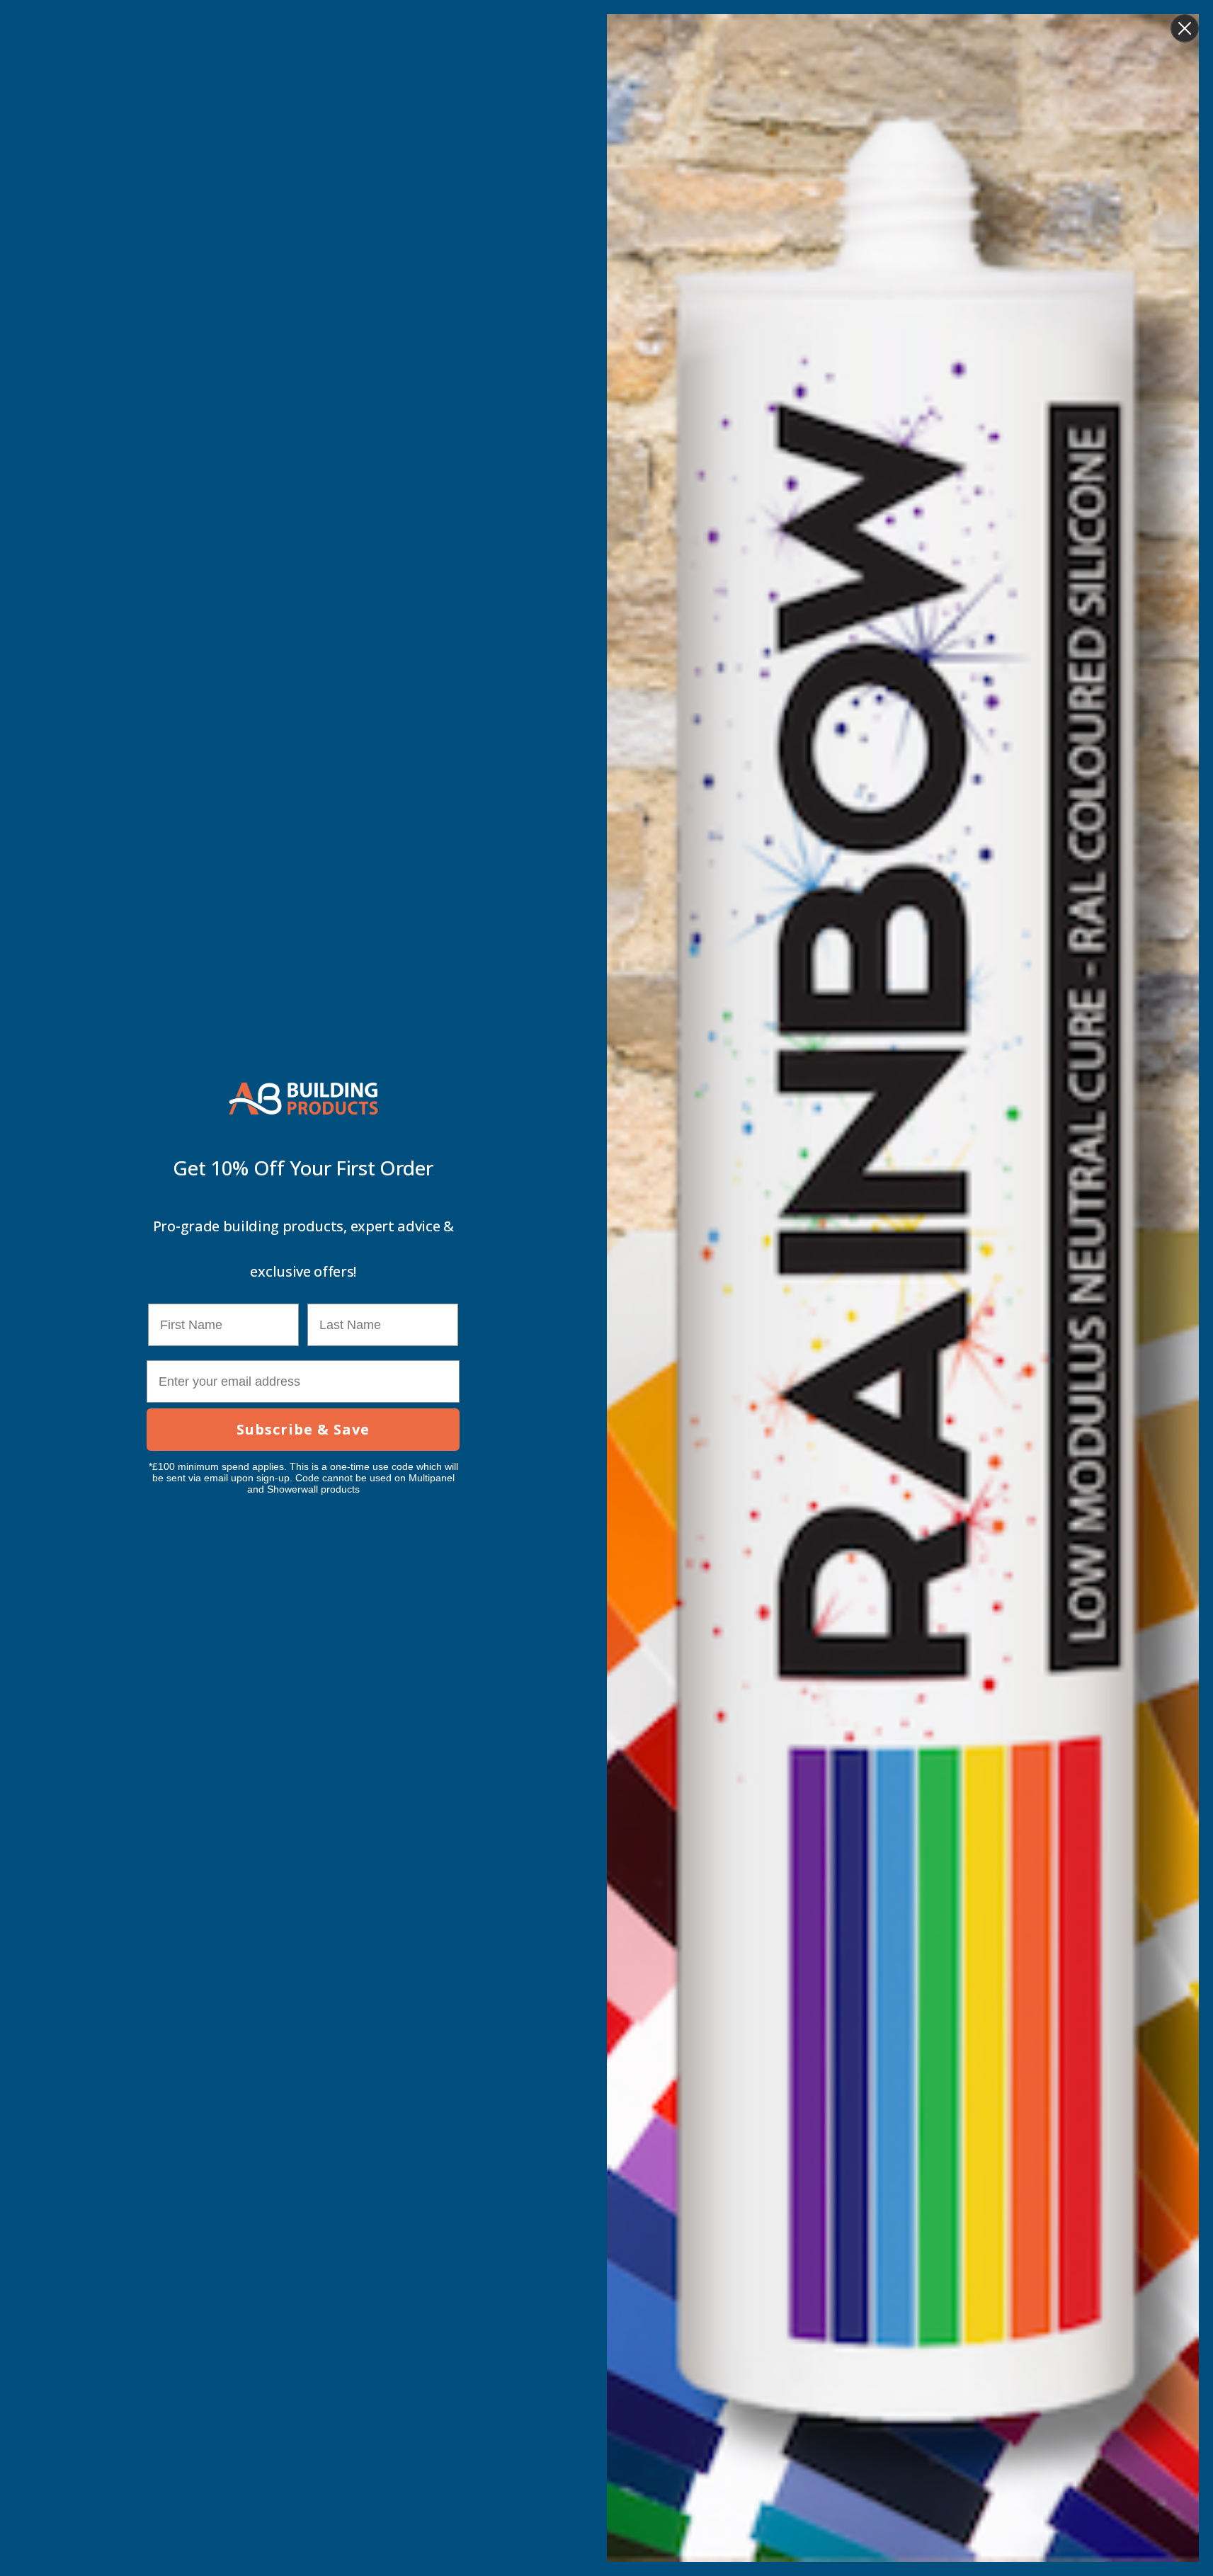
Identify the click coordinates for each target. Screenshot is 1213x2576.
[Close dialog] (1185, 28)
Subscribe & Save (303, 1429)
